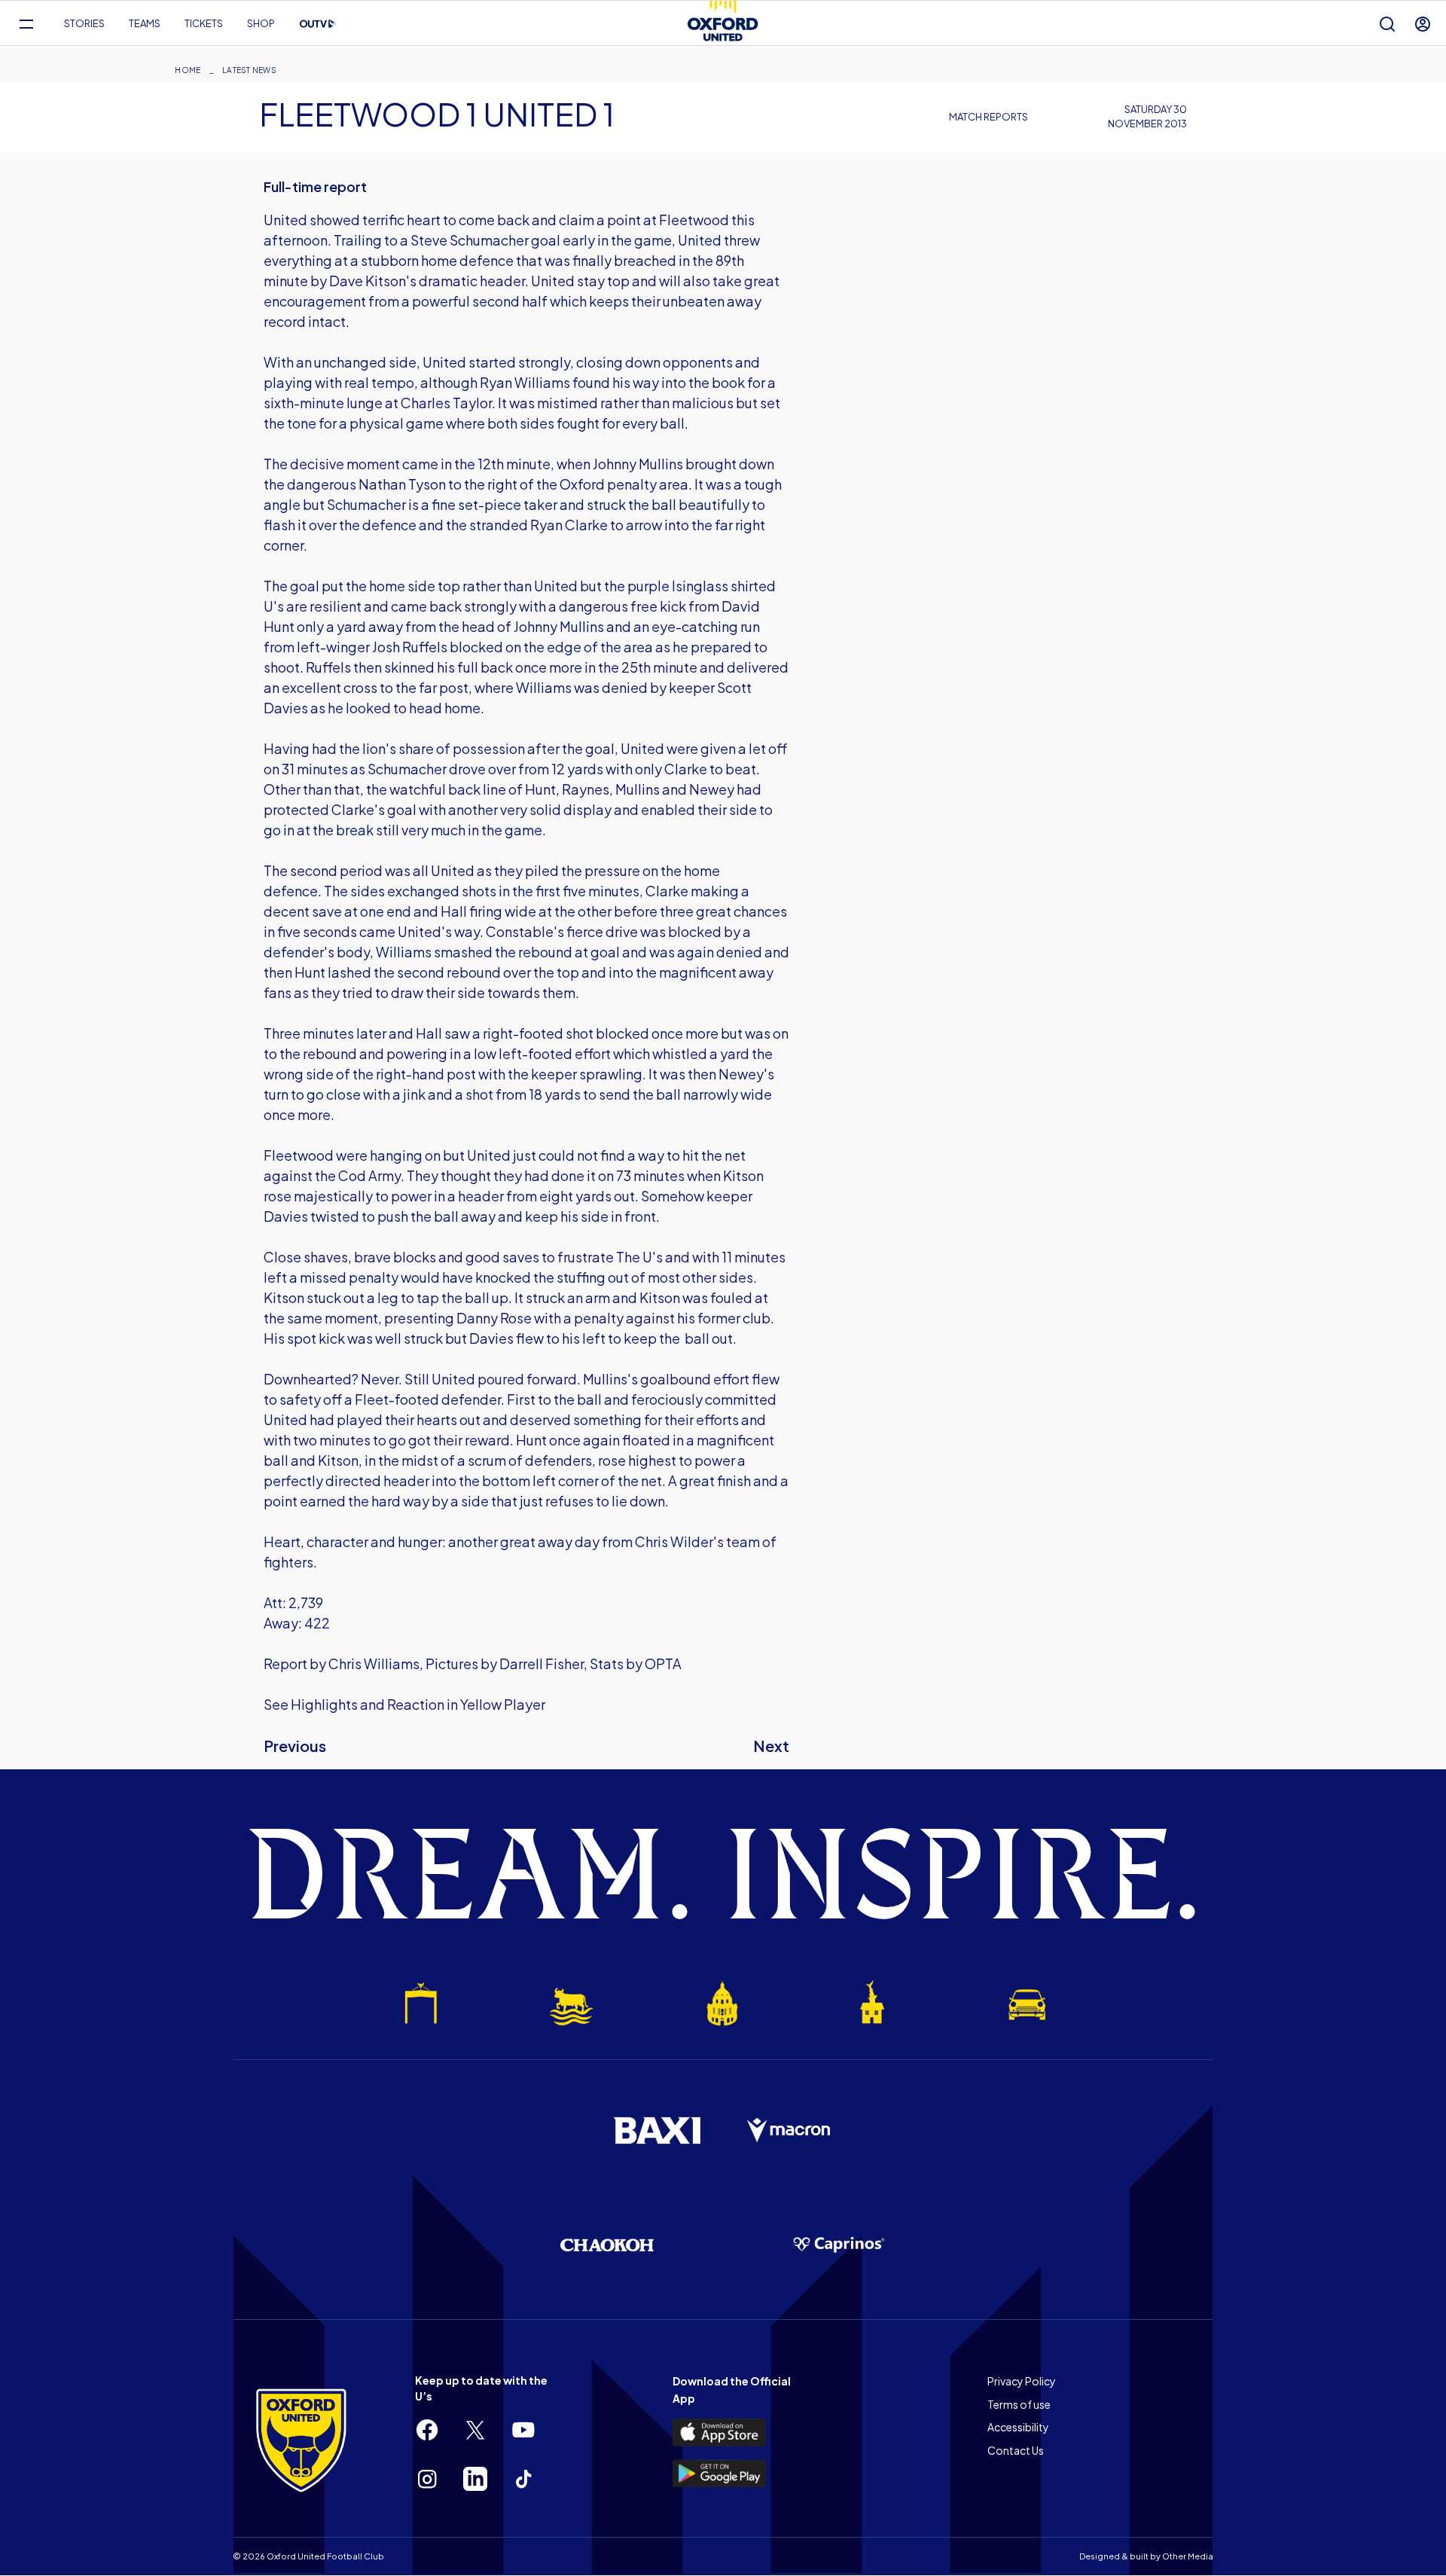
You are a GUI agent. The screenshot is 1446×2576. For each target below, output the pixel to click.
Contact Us (1016, 2450)
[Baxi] (657, 2130)
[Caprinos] (839, 2245)
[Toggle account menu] (1423, 24)
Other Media (1188, 2556)
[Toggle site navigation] (26, 24)
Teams (145, 23)
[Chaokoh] (607, 2245)
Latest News (249, 70)
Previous (295, 1746)
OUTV (318, 24)
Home (188, 70)
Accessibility (1018, 2427)
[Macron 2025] (789, 2131)
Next (771, 1746)
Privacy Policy (1022, 2381)
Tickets (204, 23)
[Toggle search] (1387, 24)
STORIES (84, 23)
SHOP (261, 23)
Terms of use (1019, 2404)
